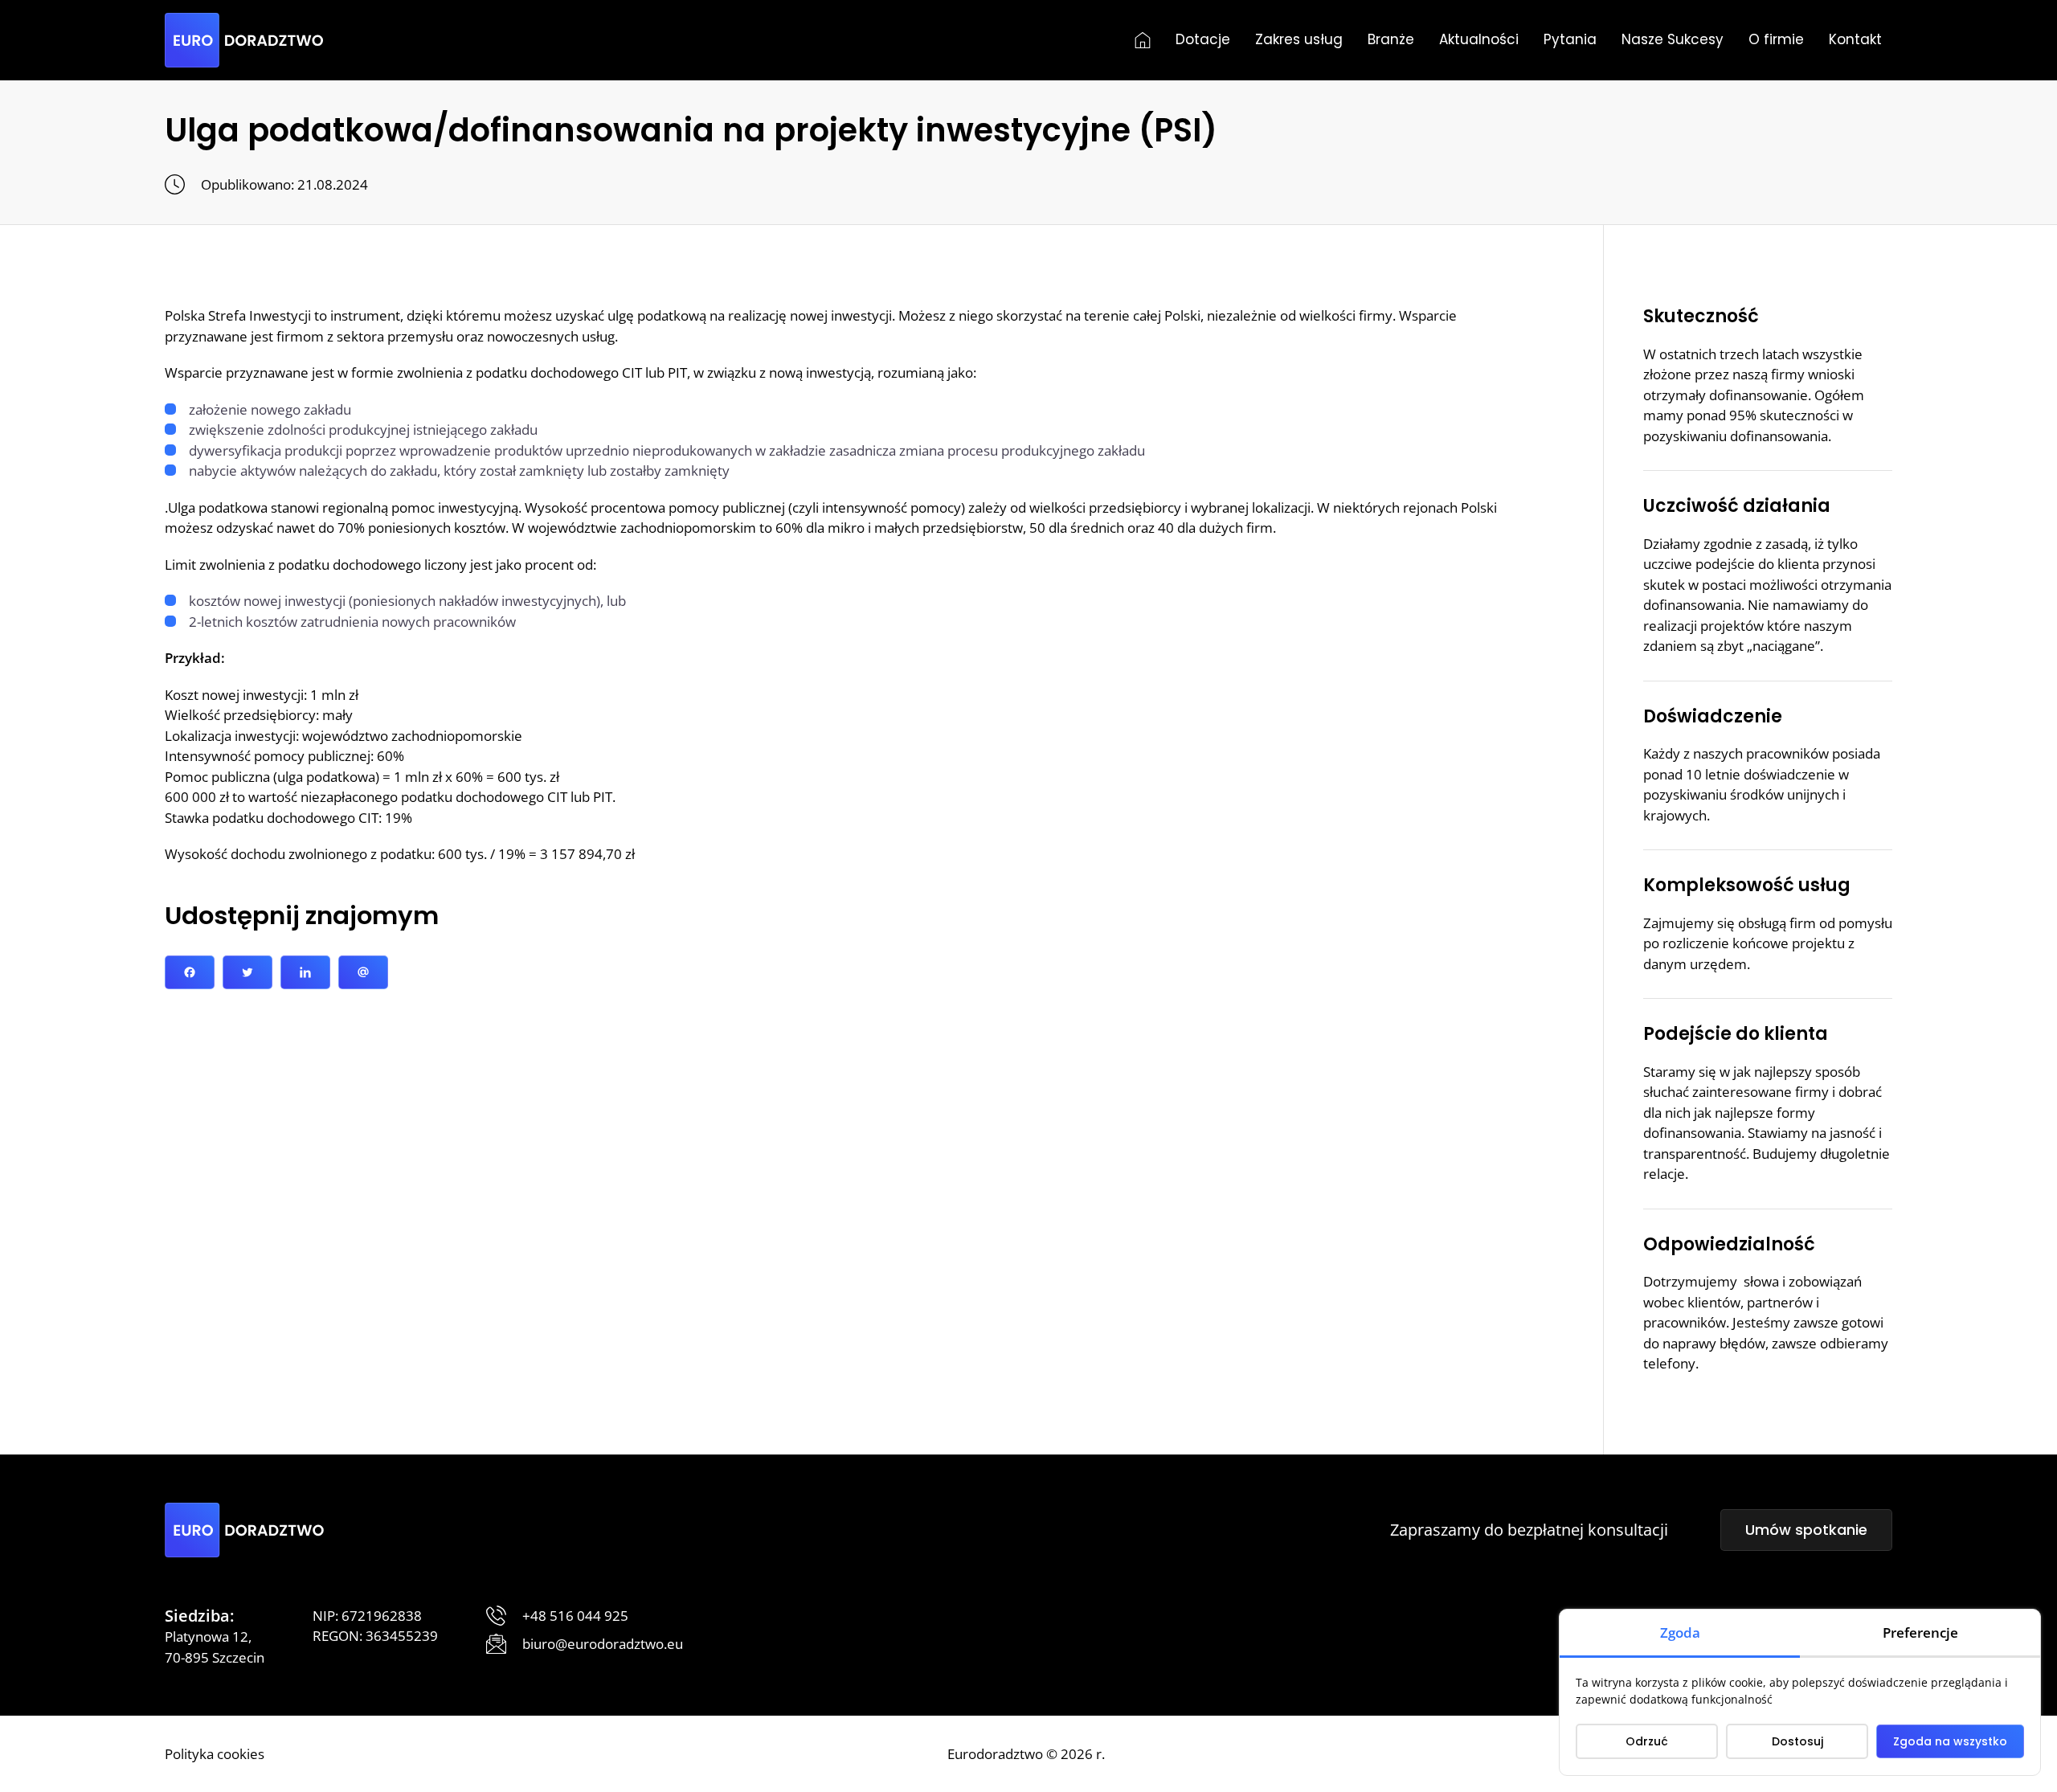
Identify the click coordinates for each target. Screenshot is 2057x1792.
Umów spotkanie (1806, 1530)
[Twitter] (247, 972)
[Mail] (363, 972)
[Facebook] (190, 972)
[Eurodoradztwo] (244, 40)
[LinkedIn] (305, 972)
